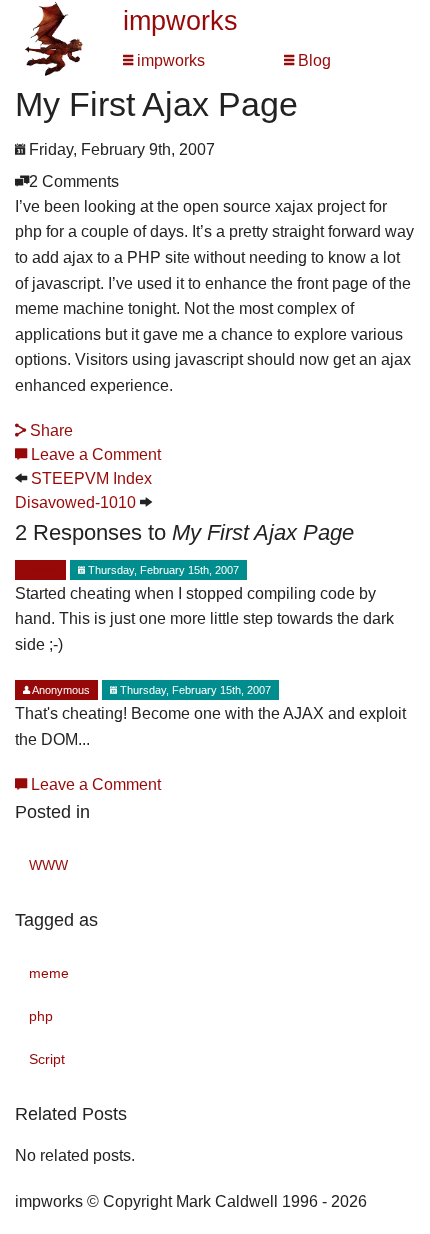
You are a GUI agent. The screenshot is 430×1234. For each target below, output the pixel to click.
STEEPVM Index (91, 478)
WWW (48, 865)
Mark (44, 570)
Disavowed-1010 (75, 502)
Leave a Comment (94, 454)
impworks (180, 21)
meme (49, 973)
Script (47, 1059)
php (41, 1016)
